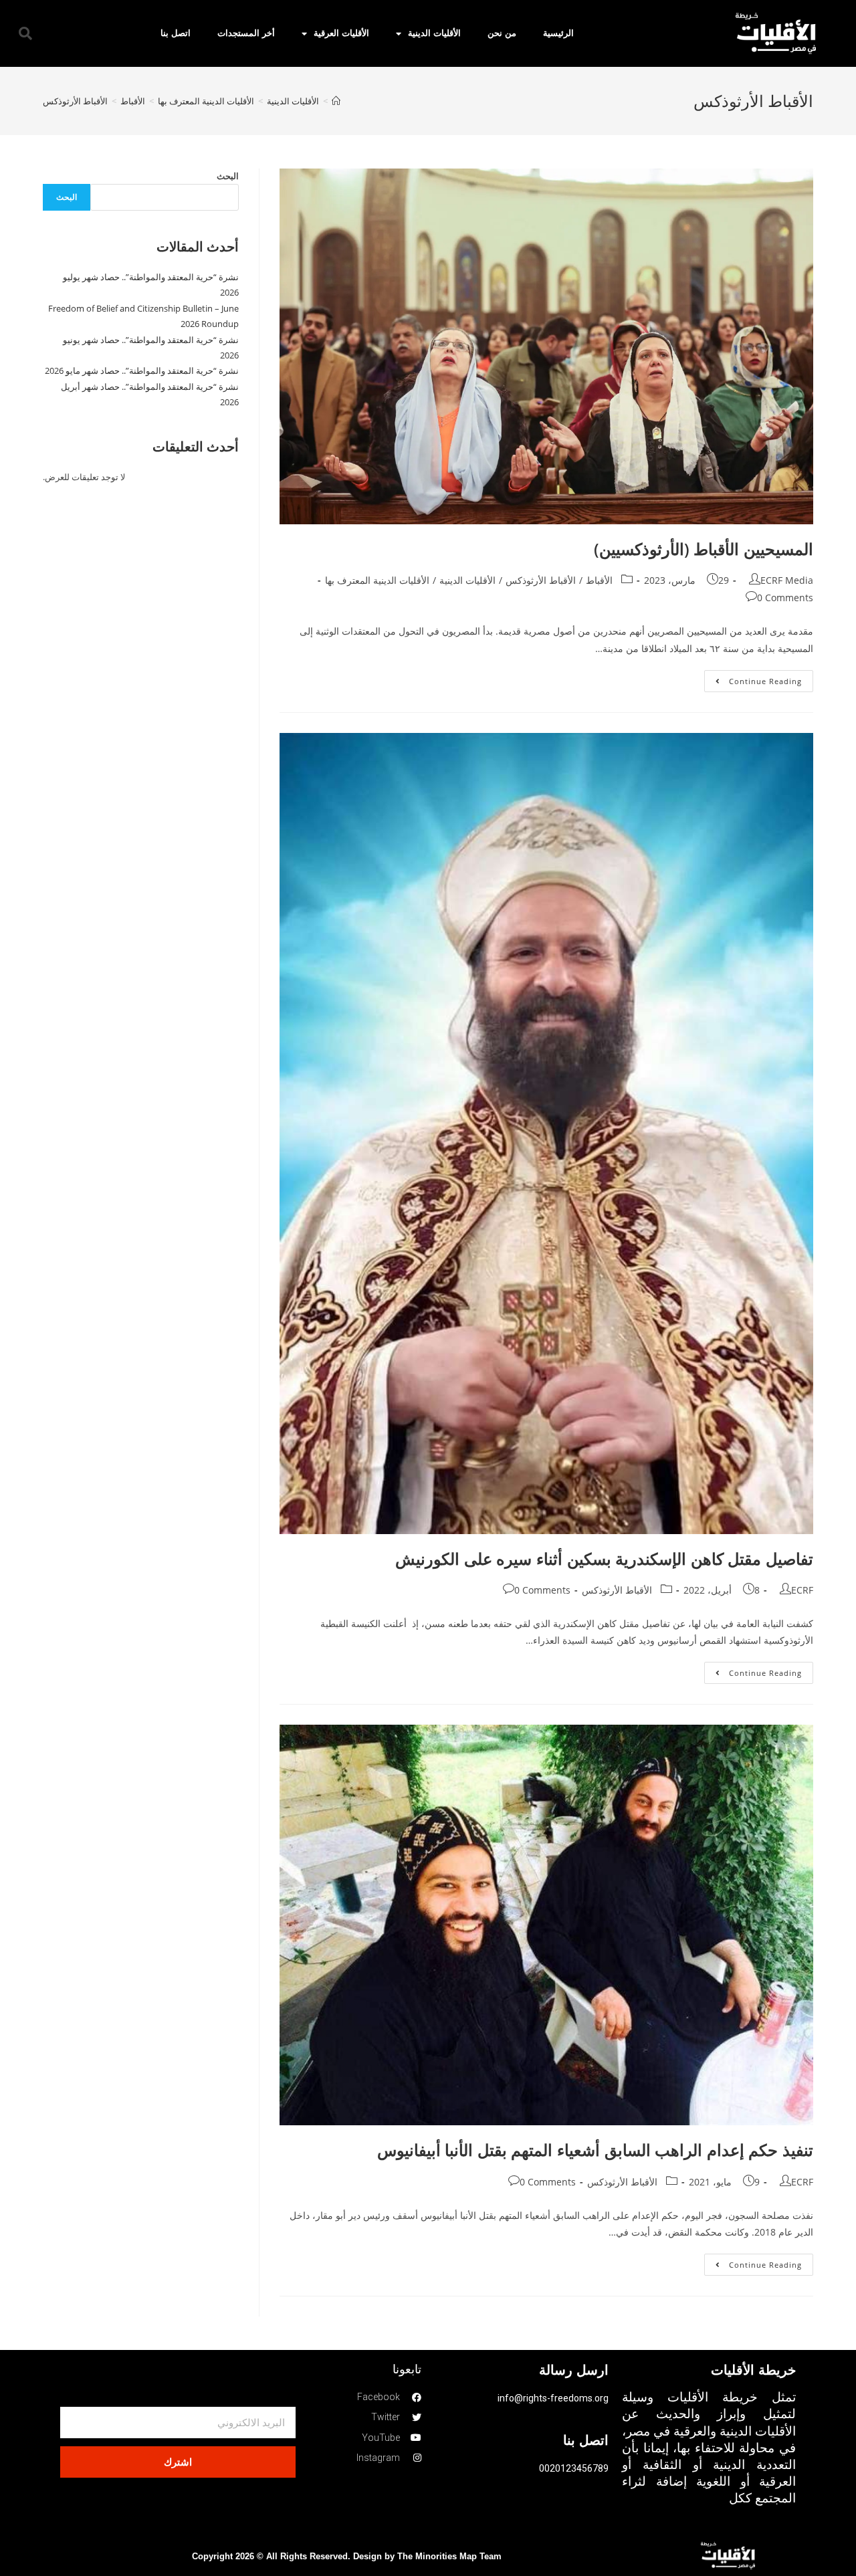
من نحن (502, 33)
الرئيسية (558, 33)
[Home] (336, 101)
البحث (228, 176)
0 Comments (785, 598)
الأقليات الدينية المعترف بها (377, 580)
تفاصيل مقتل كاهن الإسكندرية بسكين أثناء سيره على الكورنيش (604, 1559)
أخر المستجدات (246, 33)
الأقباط (599, 580)
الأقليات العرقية (341, 33)
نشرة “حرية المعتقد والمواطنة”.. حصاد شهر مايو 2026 (142, 370)
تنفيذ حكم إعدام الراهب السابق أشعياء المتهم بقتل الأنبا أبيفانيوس (595, 2150)
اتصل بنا (176, 33)
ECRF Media (787, 580)
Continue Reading (753, 678)
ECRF (802, 1590)
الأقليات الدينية (434, 33)
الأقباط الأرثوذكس (541, 580)
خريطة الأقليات (753, 2370)
